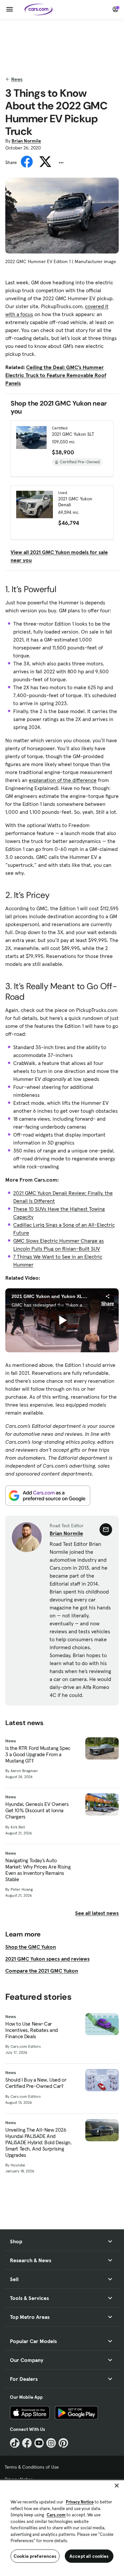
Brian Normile (26, 141)
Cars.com (56, 2515)
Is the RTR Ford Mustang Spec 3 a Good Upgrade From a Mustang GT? (38, 1754)
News (17, 79)
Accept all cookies (89, 2556)
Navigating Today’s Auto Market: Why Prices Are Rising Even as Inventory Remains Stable (38, 1870)
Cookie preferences (35, 2556)
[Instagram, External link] (51, 2443)
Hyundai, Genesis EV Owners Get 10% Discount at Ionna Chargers (37, 1810)
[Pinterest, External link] (63, 2443)
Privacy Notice (80, 2502)
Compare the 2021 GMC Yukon (42, 1971)
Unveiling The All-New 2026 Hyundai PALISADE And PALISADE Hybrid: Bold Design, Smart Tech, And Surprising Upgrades (38, 2143)
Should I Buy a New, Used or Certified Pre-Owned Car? (36, 2083)
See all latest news (97, 1913)
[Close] (117, 2486)
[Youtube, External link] (39, 2443)
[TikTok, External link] (15, 2443)
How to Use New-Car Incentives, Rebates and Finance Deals (32, 2030)
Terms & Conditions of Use (32, 2467)
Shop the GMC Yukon (31, 1947)
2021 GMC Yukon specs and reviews (47, 1959)
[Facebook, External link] (27, 2443)
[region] (62, 2527)
